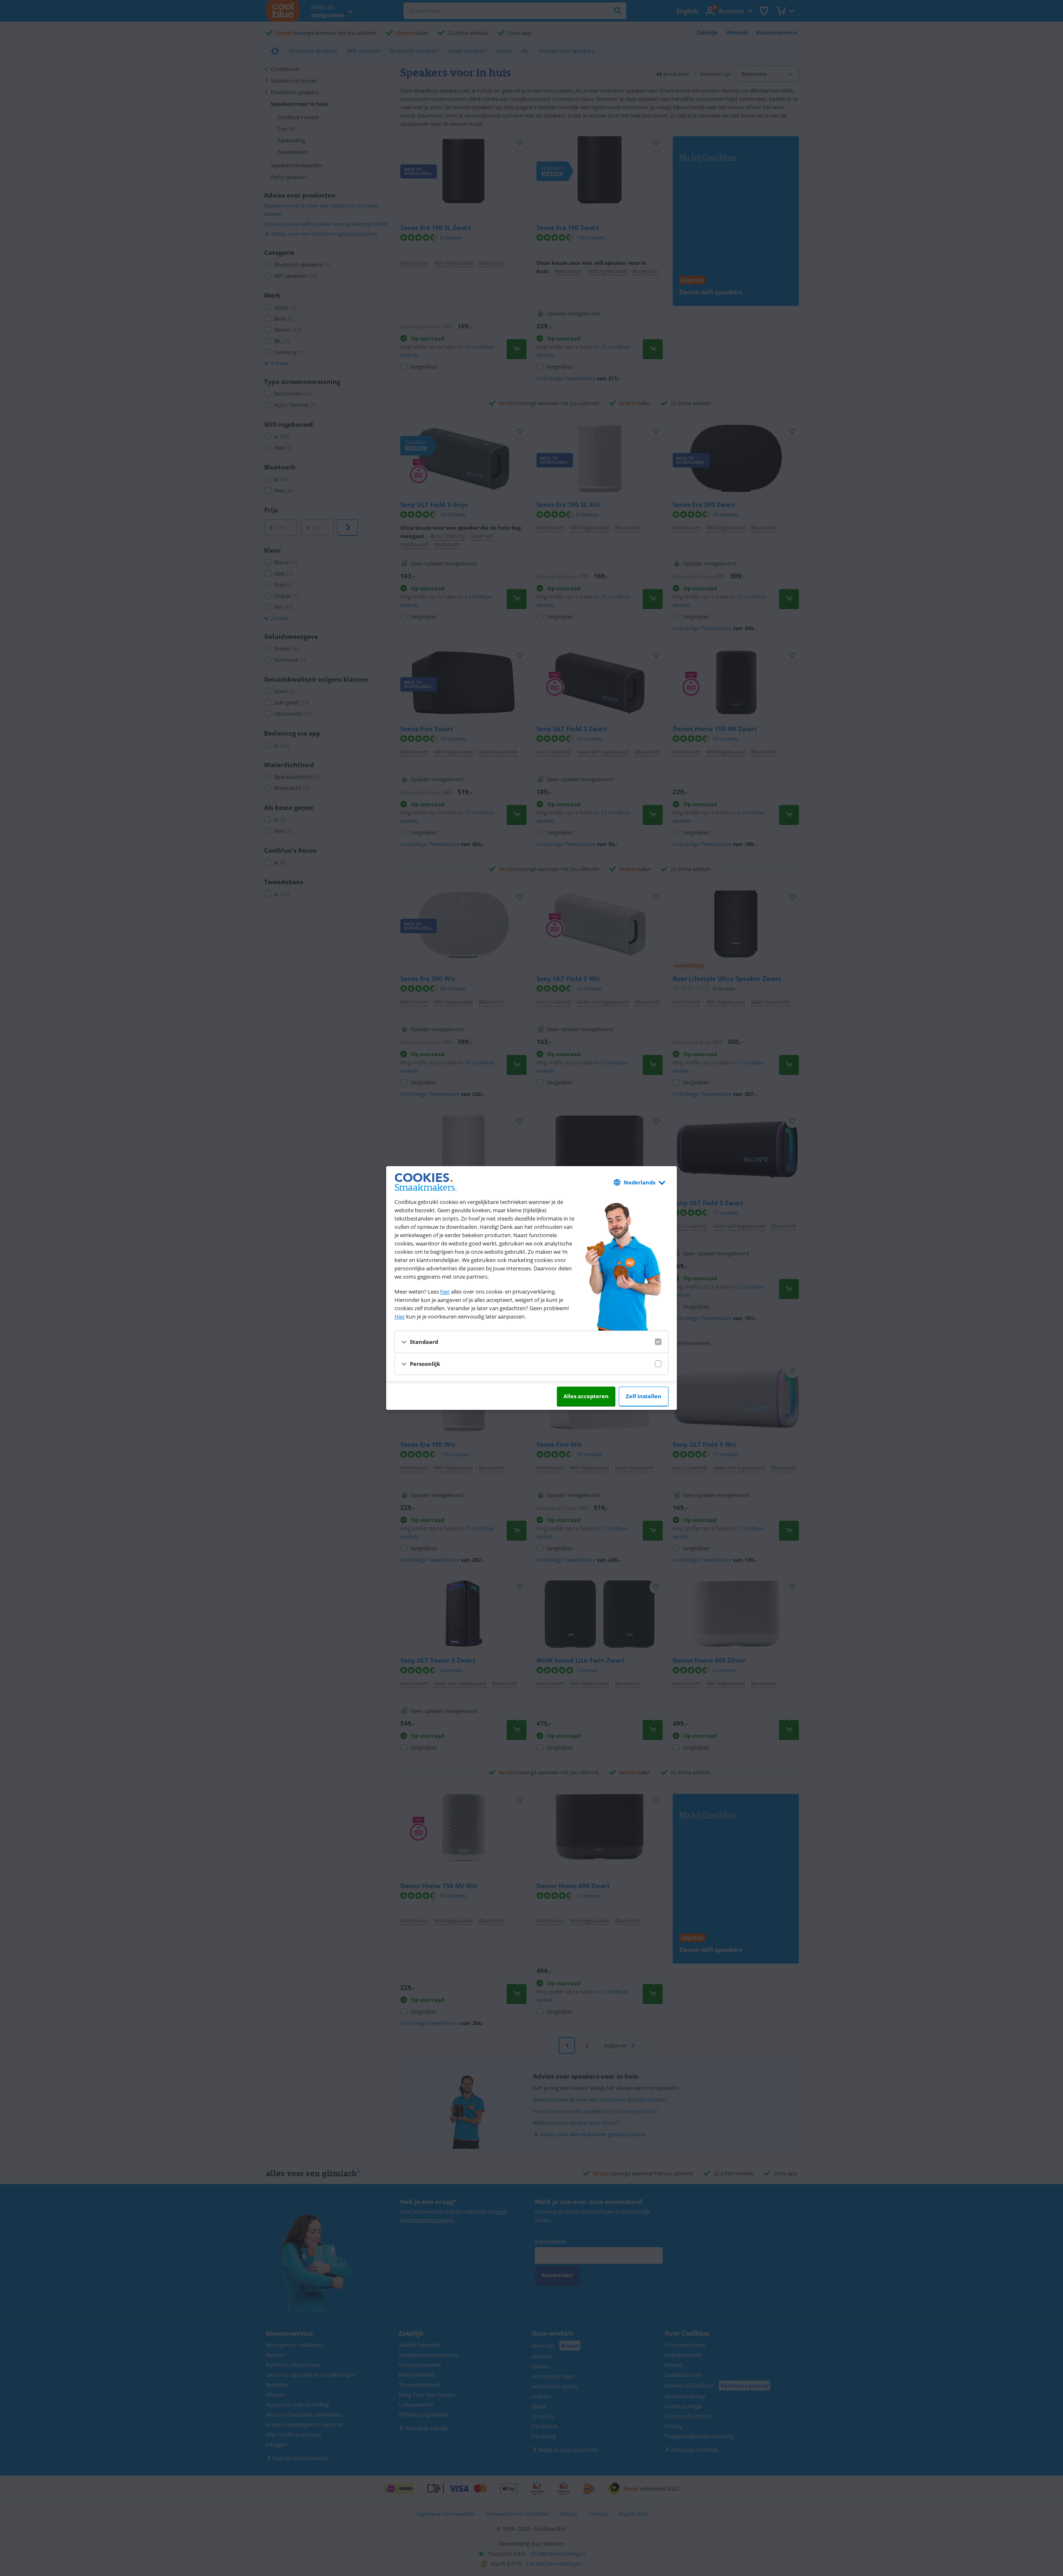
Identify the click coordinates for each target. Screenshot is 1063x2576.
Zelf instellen (644, 1396)
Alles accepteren (586, 1396)
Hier (400, 1316)
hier (445, 1292)
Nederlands (639, 1182)
